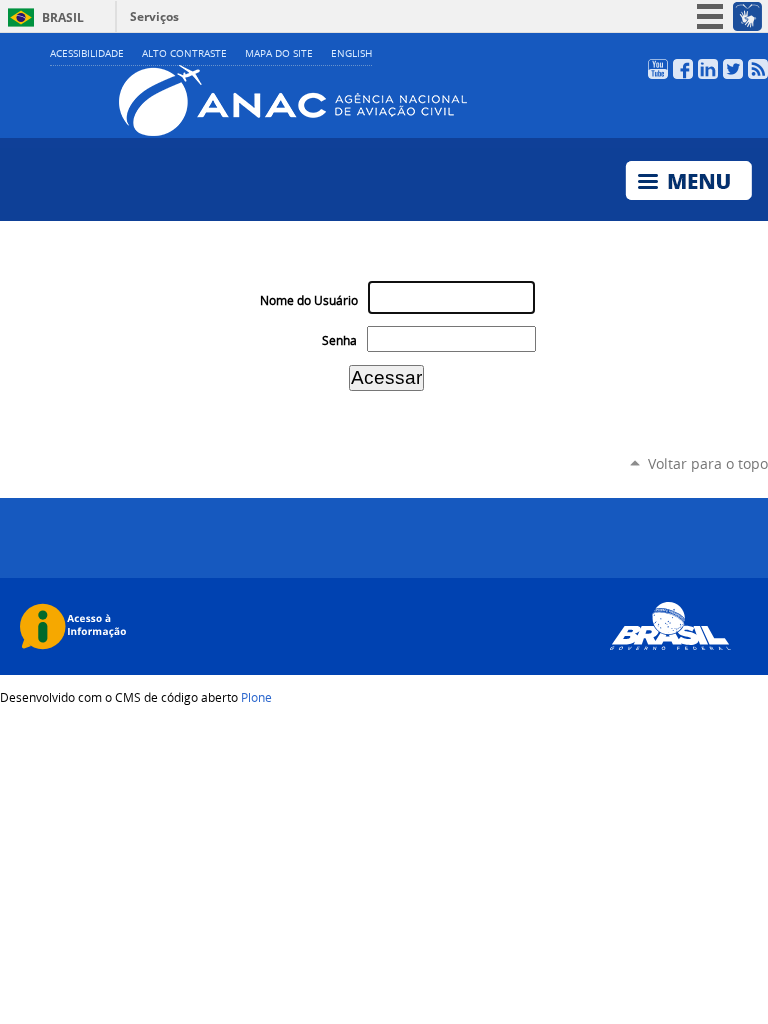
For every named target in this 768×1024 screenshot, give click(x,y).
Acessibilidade (87, 53)
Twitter (733, 69)
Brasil (63, 17)
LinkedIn (708, 69)
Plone (256, 697)
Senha (339, 340)
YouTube (658, 69)
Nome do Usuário (309, 300)
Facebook (683, 69)
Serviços (154, 16)
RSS (758, 69)
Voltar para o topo (708, 463)
